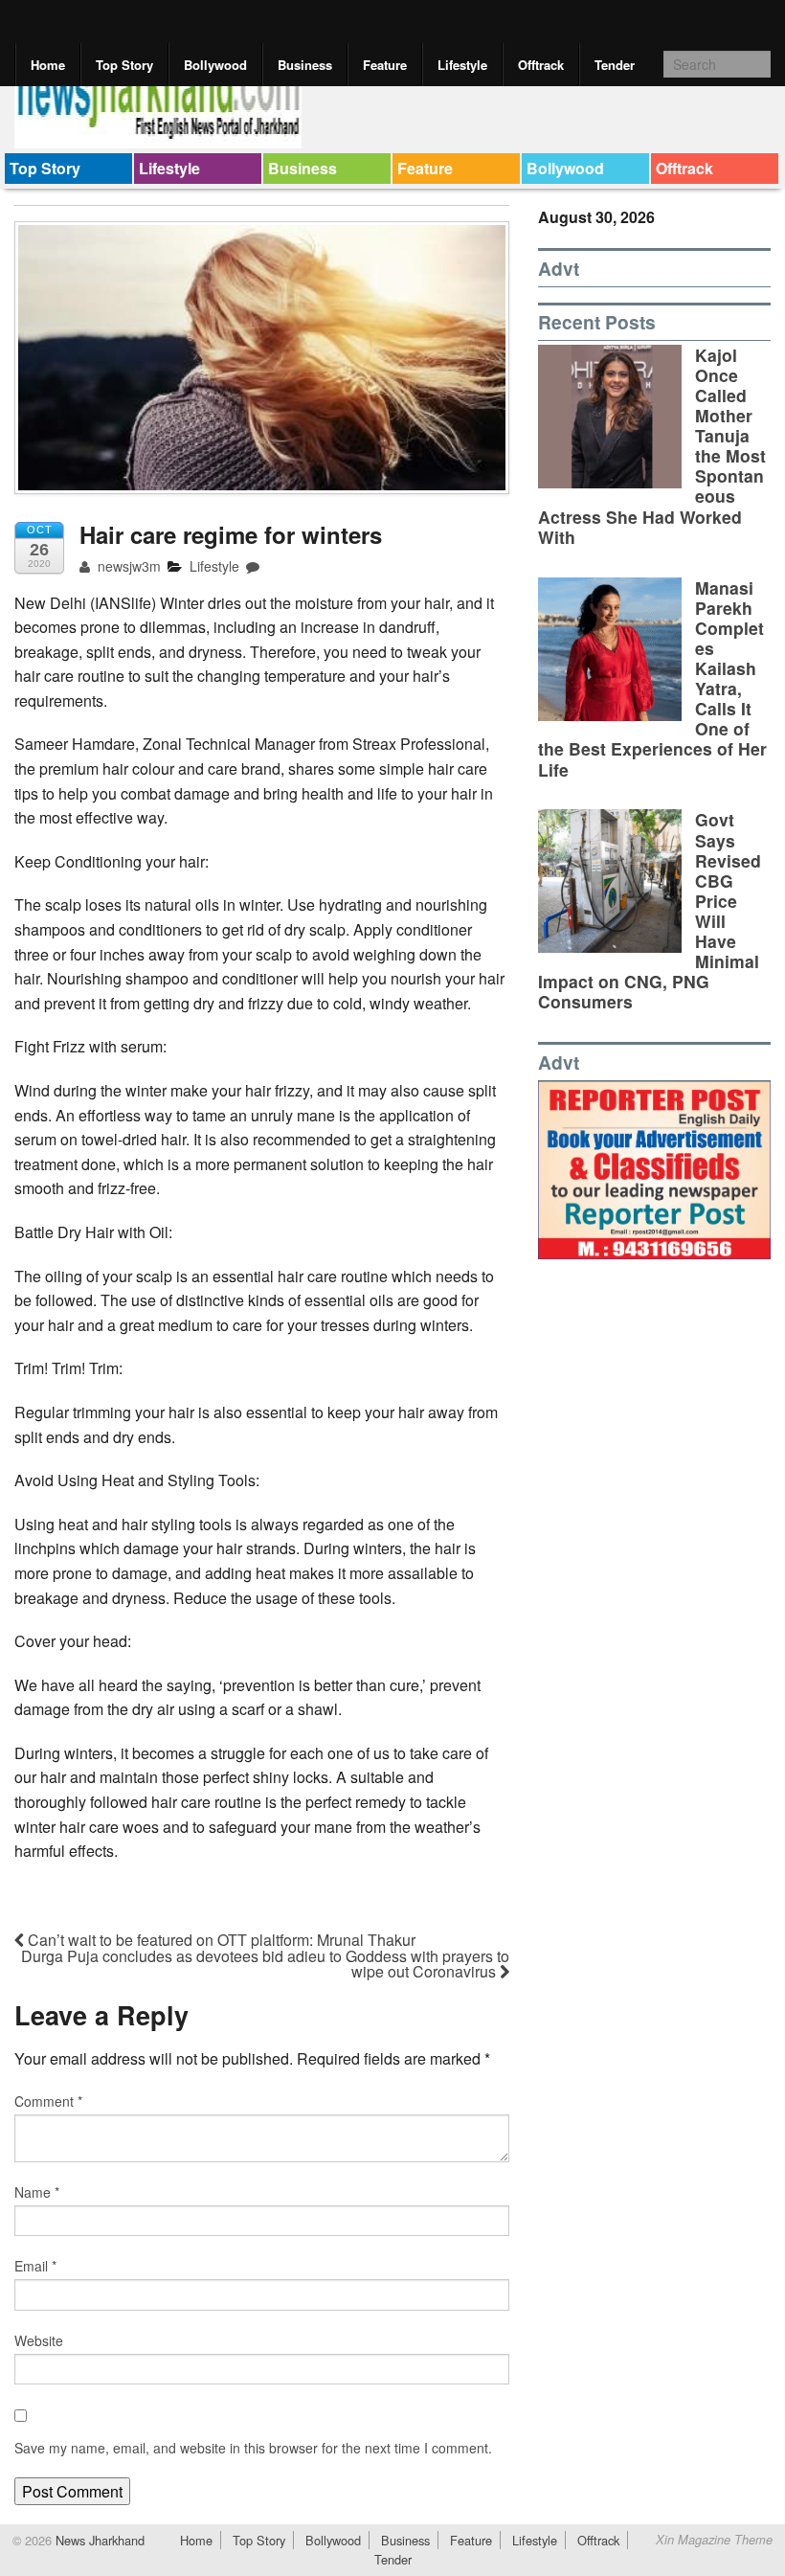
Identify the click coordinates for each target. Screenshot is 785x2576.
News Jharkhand (98, 2540)
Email (35, 2266)
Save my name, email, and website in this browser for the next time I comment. (253, 2448)
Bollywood (215, 65)
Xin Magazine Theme (714, 2540)
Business (305, 65)
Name (37, 2192)
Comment (48, 2101)
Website (39, 2340)
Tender (615, 65)
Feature (385, 65)
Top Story (124, 65)
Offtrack (541, 65)
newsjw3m (127, 566)
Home (48, 65)
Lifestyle (462, 65)
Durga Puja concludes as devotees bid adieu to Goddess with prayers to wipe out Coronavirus (265, 1964)
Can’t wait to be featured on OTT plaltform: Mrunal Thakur (220, 1940)
